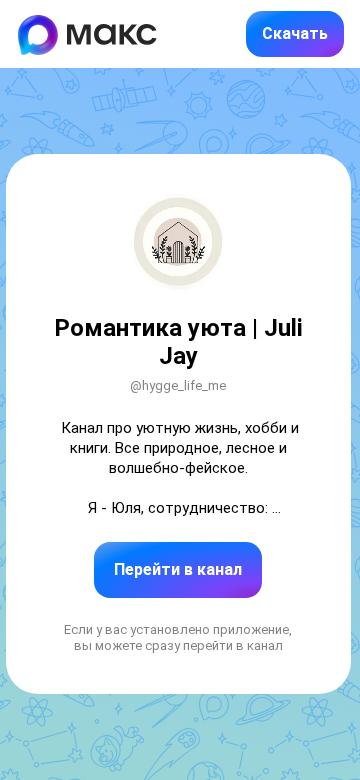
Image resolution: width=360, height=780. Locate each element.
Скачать (295, 33)
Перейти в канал (178, 569)
